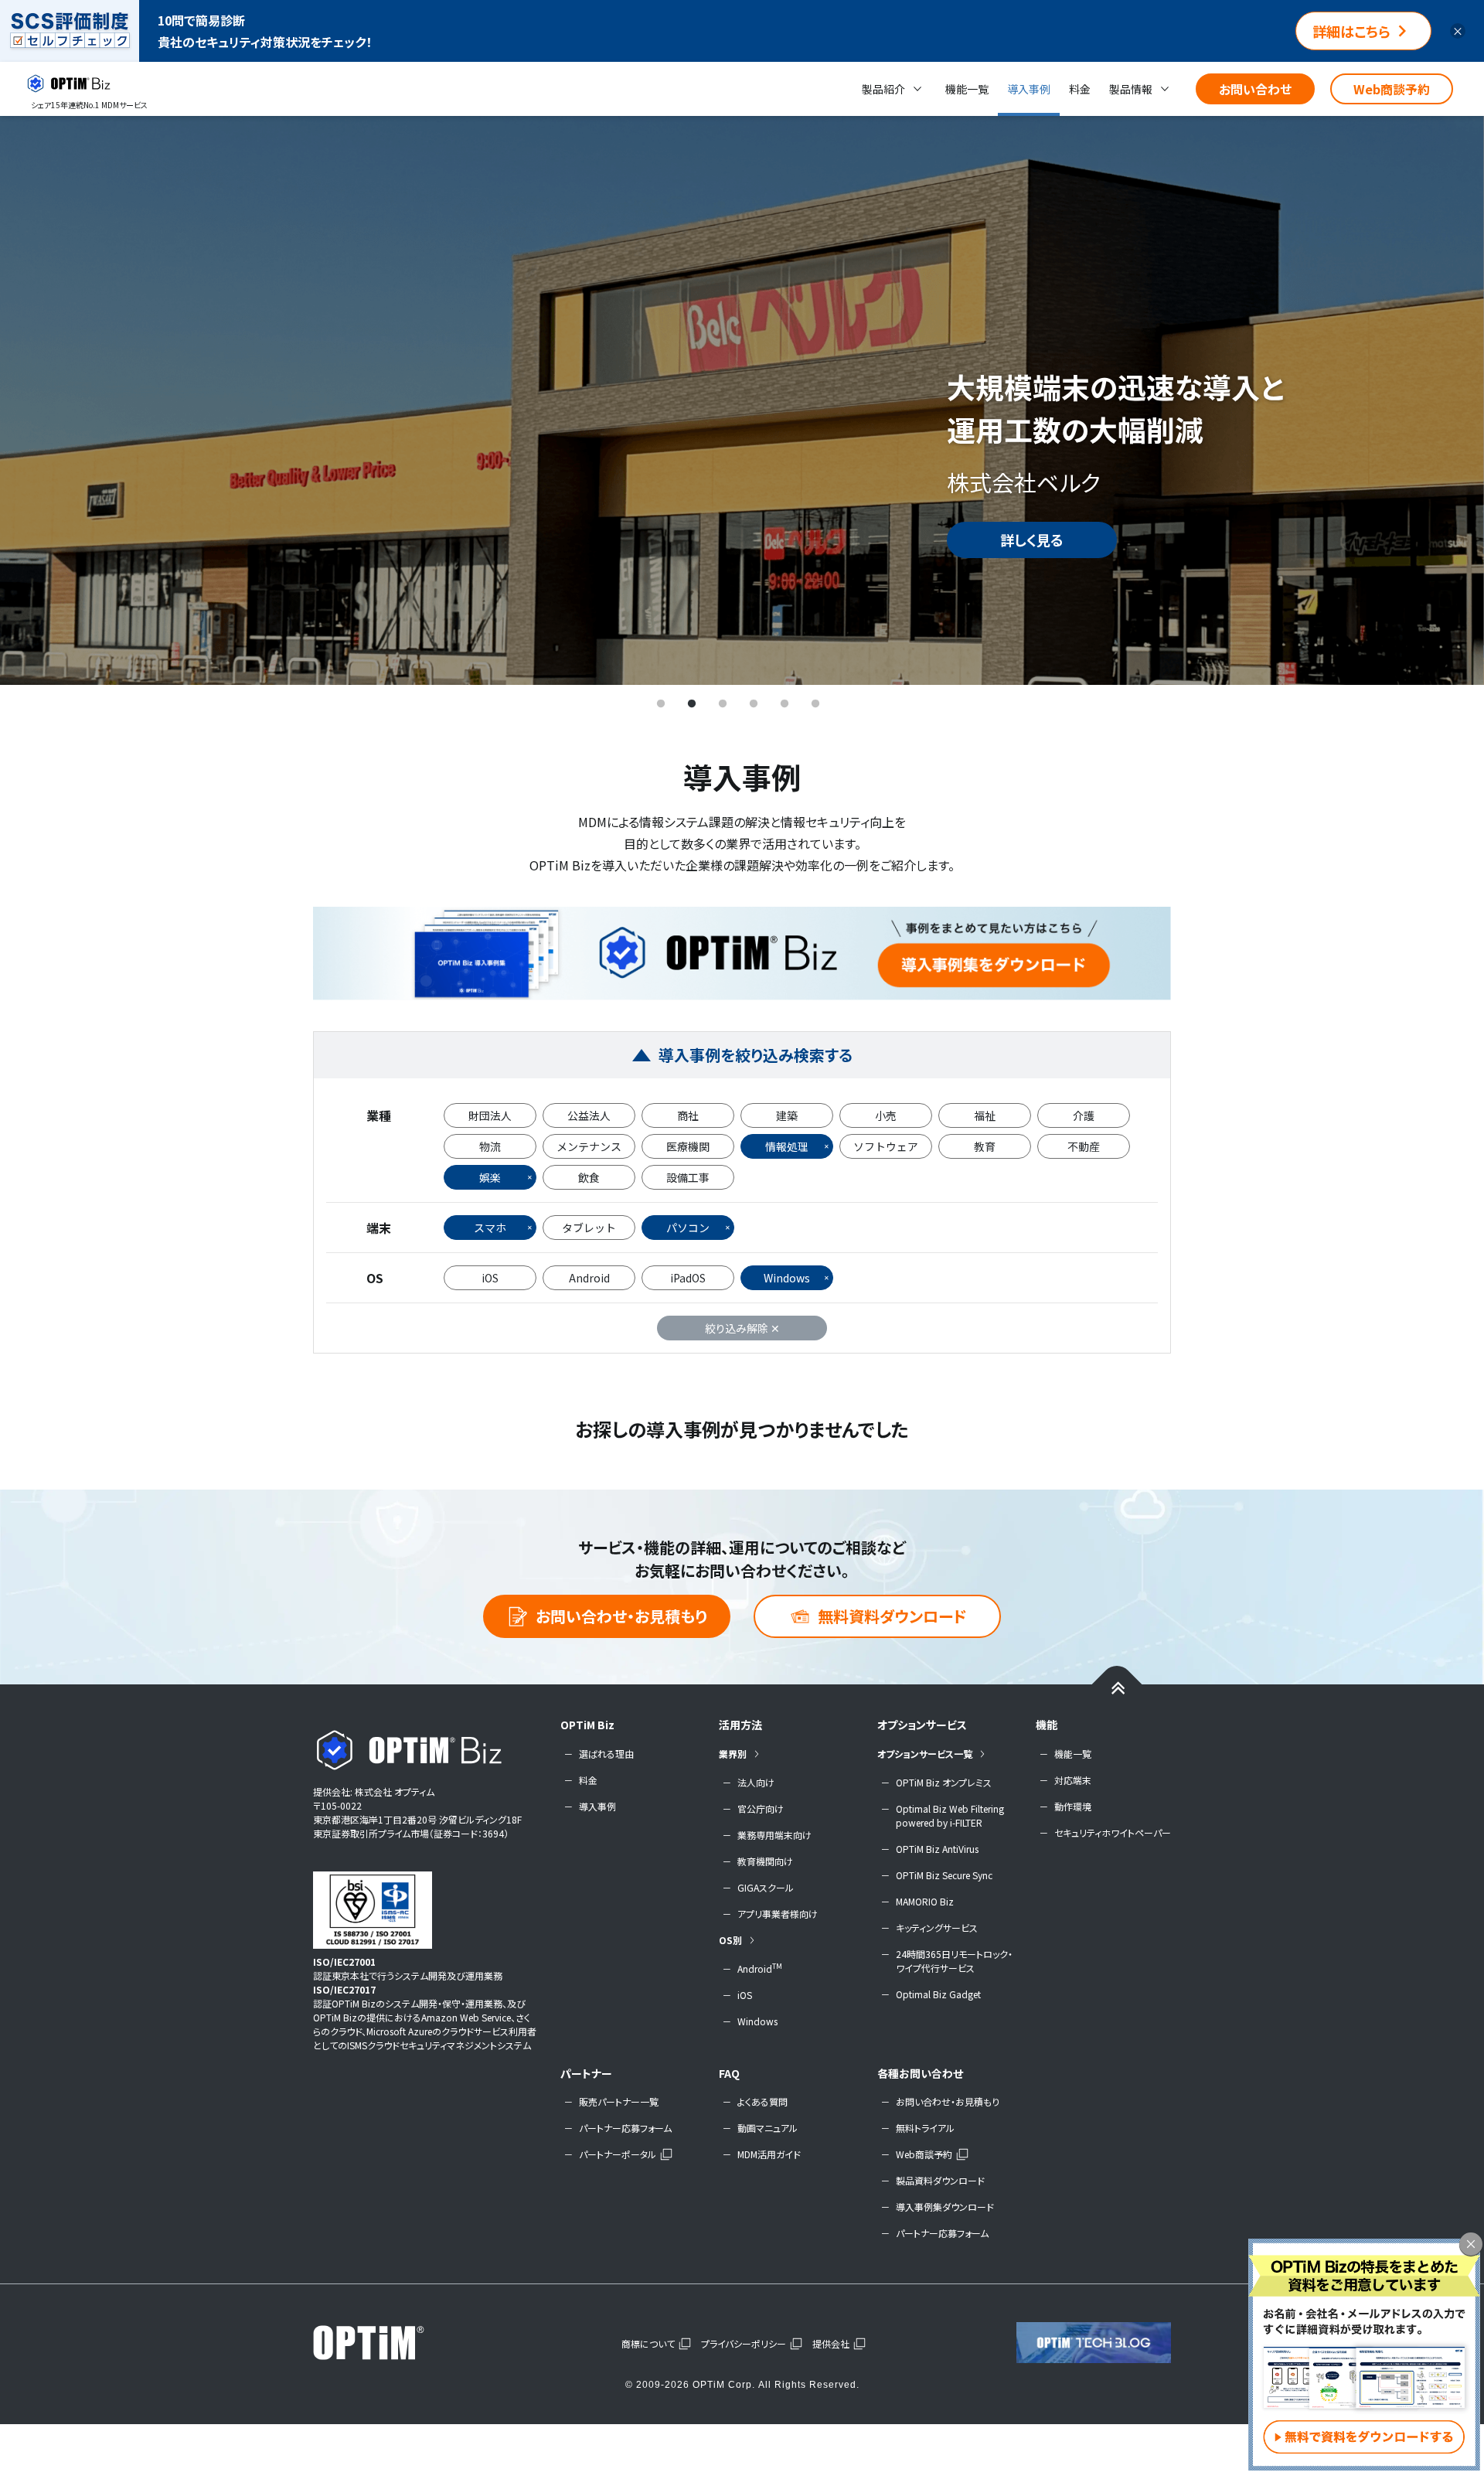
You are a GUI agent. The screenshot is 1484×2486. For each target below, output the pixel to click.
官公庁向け (761, 1808)
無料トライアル (925, 2128)
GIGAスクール (766, 1887)
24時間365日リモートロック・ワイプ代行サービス (954, 1961)
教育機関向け (765, 1861)
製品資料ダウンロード (940, 2180)
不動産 (1084, 1146)
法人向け (756, 1782)
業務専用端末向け (774, 1835)
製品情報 (1131, 89)
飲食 (589, 1177)
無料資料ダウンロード (892, 1616)
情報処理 (787, 1146)
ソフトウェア (886, 1146)
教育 (985, 1146)
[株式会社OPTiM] (390, 2342)
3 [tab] (723, 704)
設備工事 (688, 1177)
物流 (490, 1146)
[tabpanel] (742, 400)
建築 (787, 1115)
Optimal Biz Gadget (938, 1994)
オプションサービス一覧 (925, 1754)
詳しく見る (1032, 540)
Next (1449, 400)
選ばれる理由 (606, 1754)
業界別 (733, 1754)
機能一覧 (967, 89)
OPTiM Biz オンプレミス (944, 1782)
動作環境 (1073, 1806)
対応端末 (1073, 1780)
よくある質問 (762, 2101)
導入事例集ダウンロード (945, 2207)
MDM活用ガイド (769, 2154)
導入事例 (1029, 89)
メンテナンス (589, 1146)
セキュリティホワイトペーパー (1113, 1832)
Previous (35, 400)
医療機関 (688, 1146)
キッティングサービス (937, 1928)
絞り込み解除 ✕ (742, 1328)
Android (589, 1278)
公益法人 (589, 1115)
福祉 (985, 1115)
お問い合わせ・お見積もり (621, 1616)
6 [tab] (815, 704)
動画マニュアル (768, 2128)
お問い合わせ (1255, 89)
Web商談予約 (1392, 89)
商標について (648, 2343)
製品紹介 (883, 89)
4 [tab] (754, 704)
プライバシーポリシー (744, 2343)
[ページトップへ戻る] (1117, 1687)
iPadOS (688, 1278)
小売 (886, 1115)
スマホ (490, 1228)
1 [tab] (661, 704)
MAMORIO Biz (925, 1901)
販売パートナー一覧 (619, 2101)
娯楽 (490, 1177)
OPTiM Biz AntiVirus (937, 1849)
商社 (688, 1115)
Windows (787, 1278)
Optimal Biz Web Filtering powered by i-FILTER (950, 1815)
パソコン (688, 1228)
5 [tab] (785, 704)
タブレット (589, 1228)
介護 (1084, 1115)
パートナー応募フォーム (625, 2128)
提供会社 (831, 2343)
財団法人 (490, 1115)
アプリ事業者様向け (778, 1914)
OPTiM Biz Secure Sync (944, 1875)
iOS (490, 1278)
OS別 (730, 1940)
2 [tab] (692, 704)
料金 (1080, 89)
